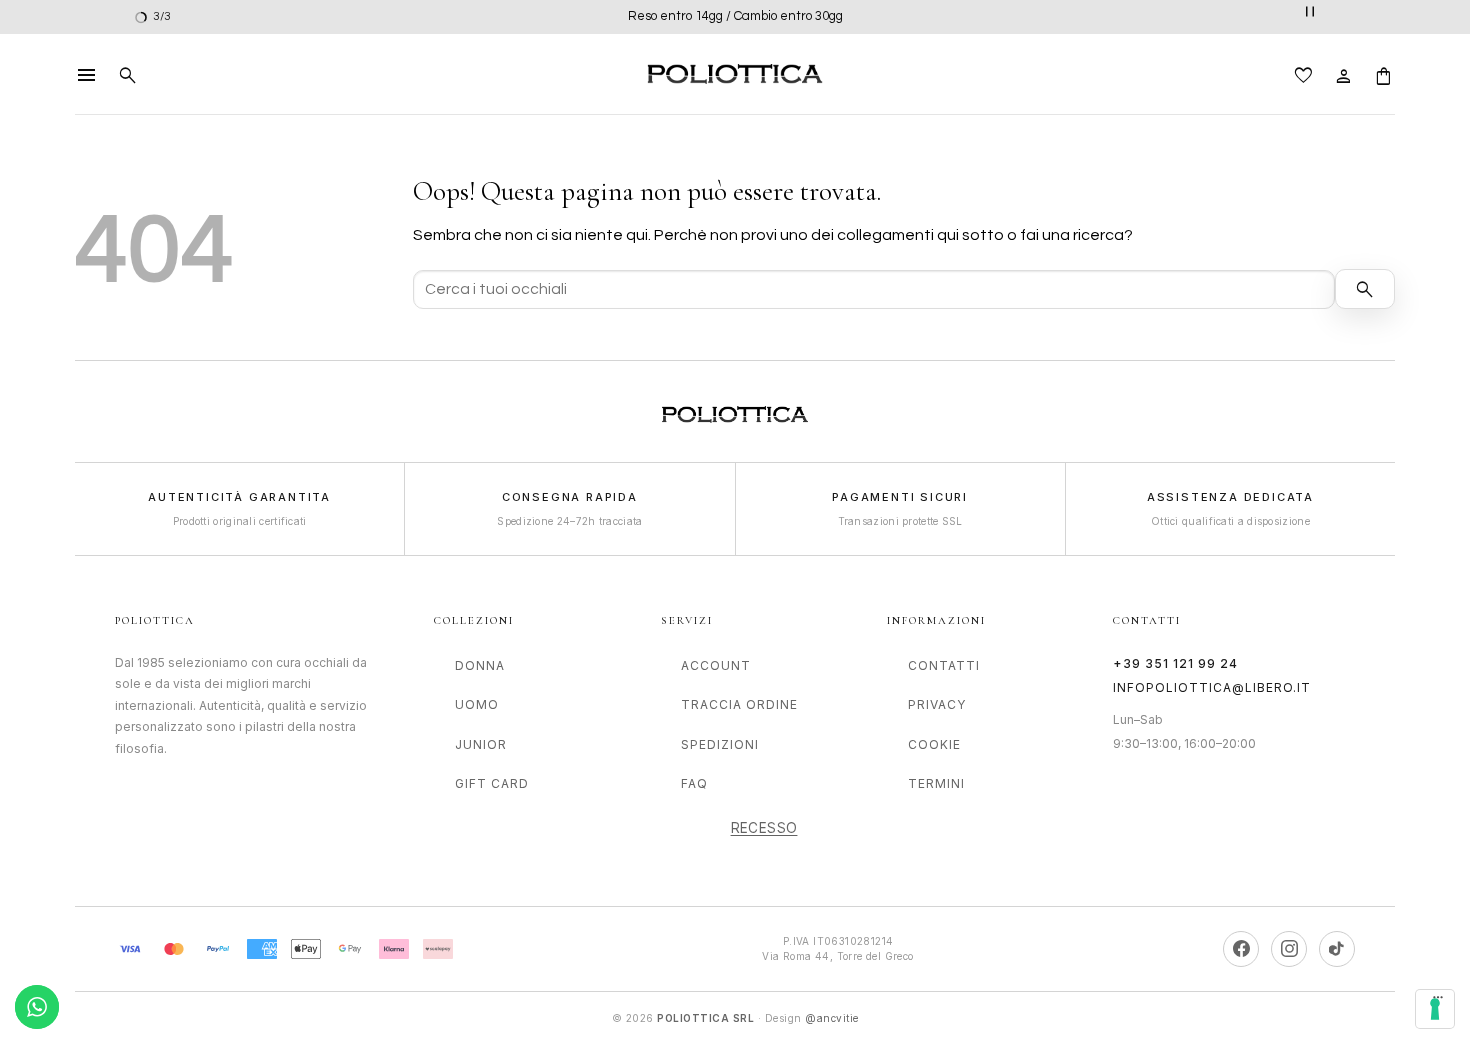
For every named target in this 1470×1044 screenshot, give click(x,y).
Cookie (934, 744)
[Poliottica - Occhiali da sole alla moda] (735, 74)
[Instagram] (1289, 949)
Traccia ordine (739, 704)
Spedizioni (720, 744)
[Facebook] (1241, 949)
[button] (87, 74)
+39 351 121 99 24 (1175, 663)
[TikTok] (1337, 949)
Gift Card (492, 783)
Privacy (937, 704)
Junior (481, 744)
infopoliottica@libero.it (1212, 687)
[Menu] (1438, 1002)
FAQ (694, 783)
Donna (480, 665)
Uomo (477, 704)
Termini (936, 783)
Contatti (944, 665)
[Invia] (1365, 289)
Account (716, 665)
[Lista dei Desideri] (1304, 74)
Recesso (764, 828)
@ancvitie (832, 1018)
